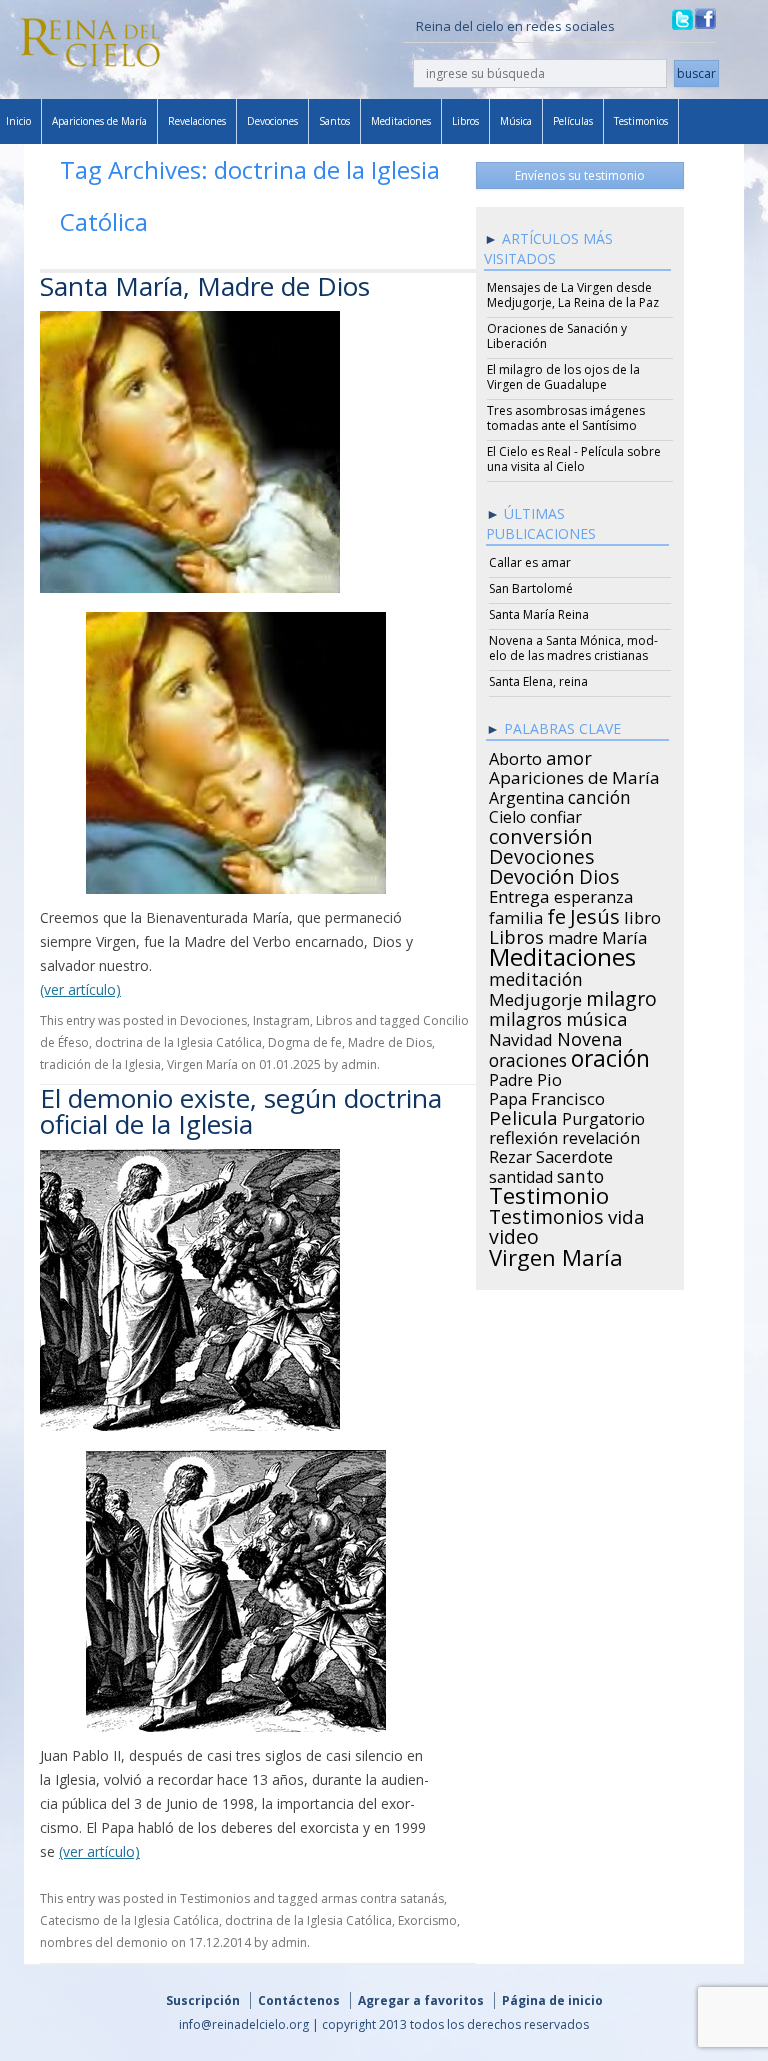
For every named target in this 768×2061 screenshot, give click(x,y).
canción (599, 794)
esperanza (593, 894)
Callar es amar (530, 562)
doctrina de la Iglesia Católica (178, 1042)
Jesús (595, 913)
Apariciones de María (99, 121)
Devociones (272, 121)
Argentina (526, 795)
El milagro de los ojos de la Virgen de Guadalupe (563, 377)
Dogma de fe (305, 1042)
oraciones (528, 1057)
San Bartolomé (531, 588)
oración (610, 1056)
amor (569, 755)
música (596, 1016)
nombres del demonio (104, 1942)
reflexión (523, 1135)
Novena (589, 1036)
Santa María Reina (539, 614)
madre (573, 935)
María (624, 935)
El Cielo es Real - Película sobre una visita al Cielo (574, 459)
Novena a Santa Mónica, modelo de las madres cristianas (573, 648)
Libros (465, 121)
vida (626, 1214)
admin (359, 1064)
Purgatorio (603, 1116)
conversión (541, 833)
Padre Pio (525, 1077)
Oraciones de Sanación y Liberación (557, 336)
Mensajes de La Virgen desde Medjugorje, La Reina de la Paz (573, 295)
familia (516, 915)
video (514, 1234)
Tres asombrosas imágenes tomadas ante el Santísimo (566, 418)
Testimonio (549, 1193)
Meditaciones (401, 121)
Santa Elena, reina (538, 681)
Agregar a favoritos (421, 2000)
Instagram (281, 1020)
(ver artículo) (80, 989)
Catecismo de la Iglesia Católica (129, 1920)
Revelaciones (197, 121)
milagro (621, 996)
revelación (601, 1135)
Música (516, 121)
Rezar (510, 1154)
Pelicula (523, 1115)
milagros (525, 1016)
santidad (521, 1174)
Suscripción (203, 2000)
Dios (599, 874)
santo (580, 1173)
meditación (536, 976)
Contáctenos (299, 2000)
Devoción (532, 874)
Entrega (519, 894)
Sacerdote (574, 1154)
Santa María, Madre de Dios (205, 286)
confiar (556, 814)
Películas (573, 121)
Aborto (515, 756)
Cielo (507, 814)
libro (642, 915)
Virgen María (202, 1064)
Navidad (521, 1037)
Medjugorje (535, 997)
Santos (334, 121)
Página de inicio (552, 2000)
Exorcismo (427, 1920)
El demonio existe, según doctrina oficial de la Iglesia (241, 1111)
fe (556, 914)
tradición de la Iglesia (100, 1064)
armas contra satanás (382, 1898)
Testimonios (641, 121)
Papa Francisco (547, 1096)
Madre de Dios (390, 1042)
